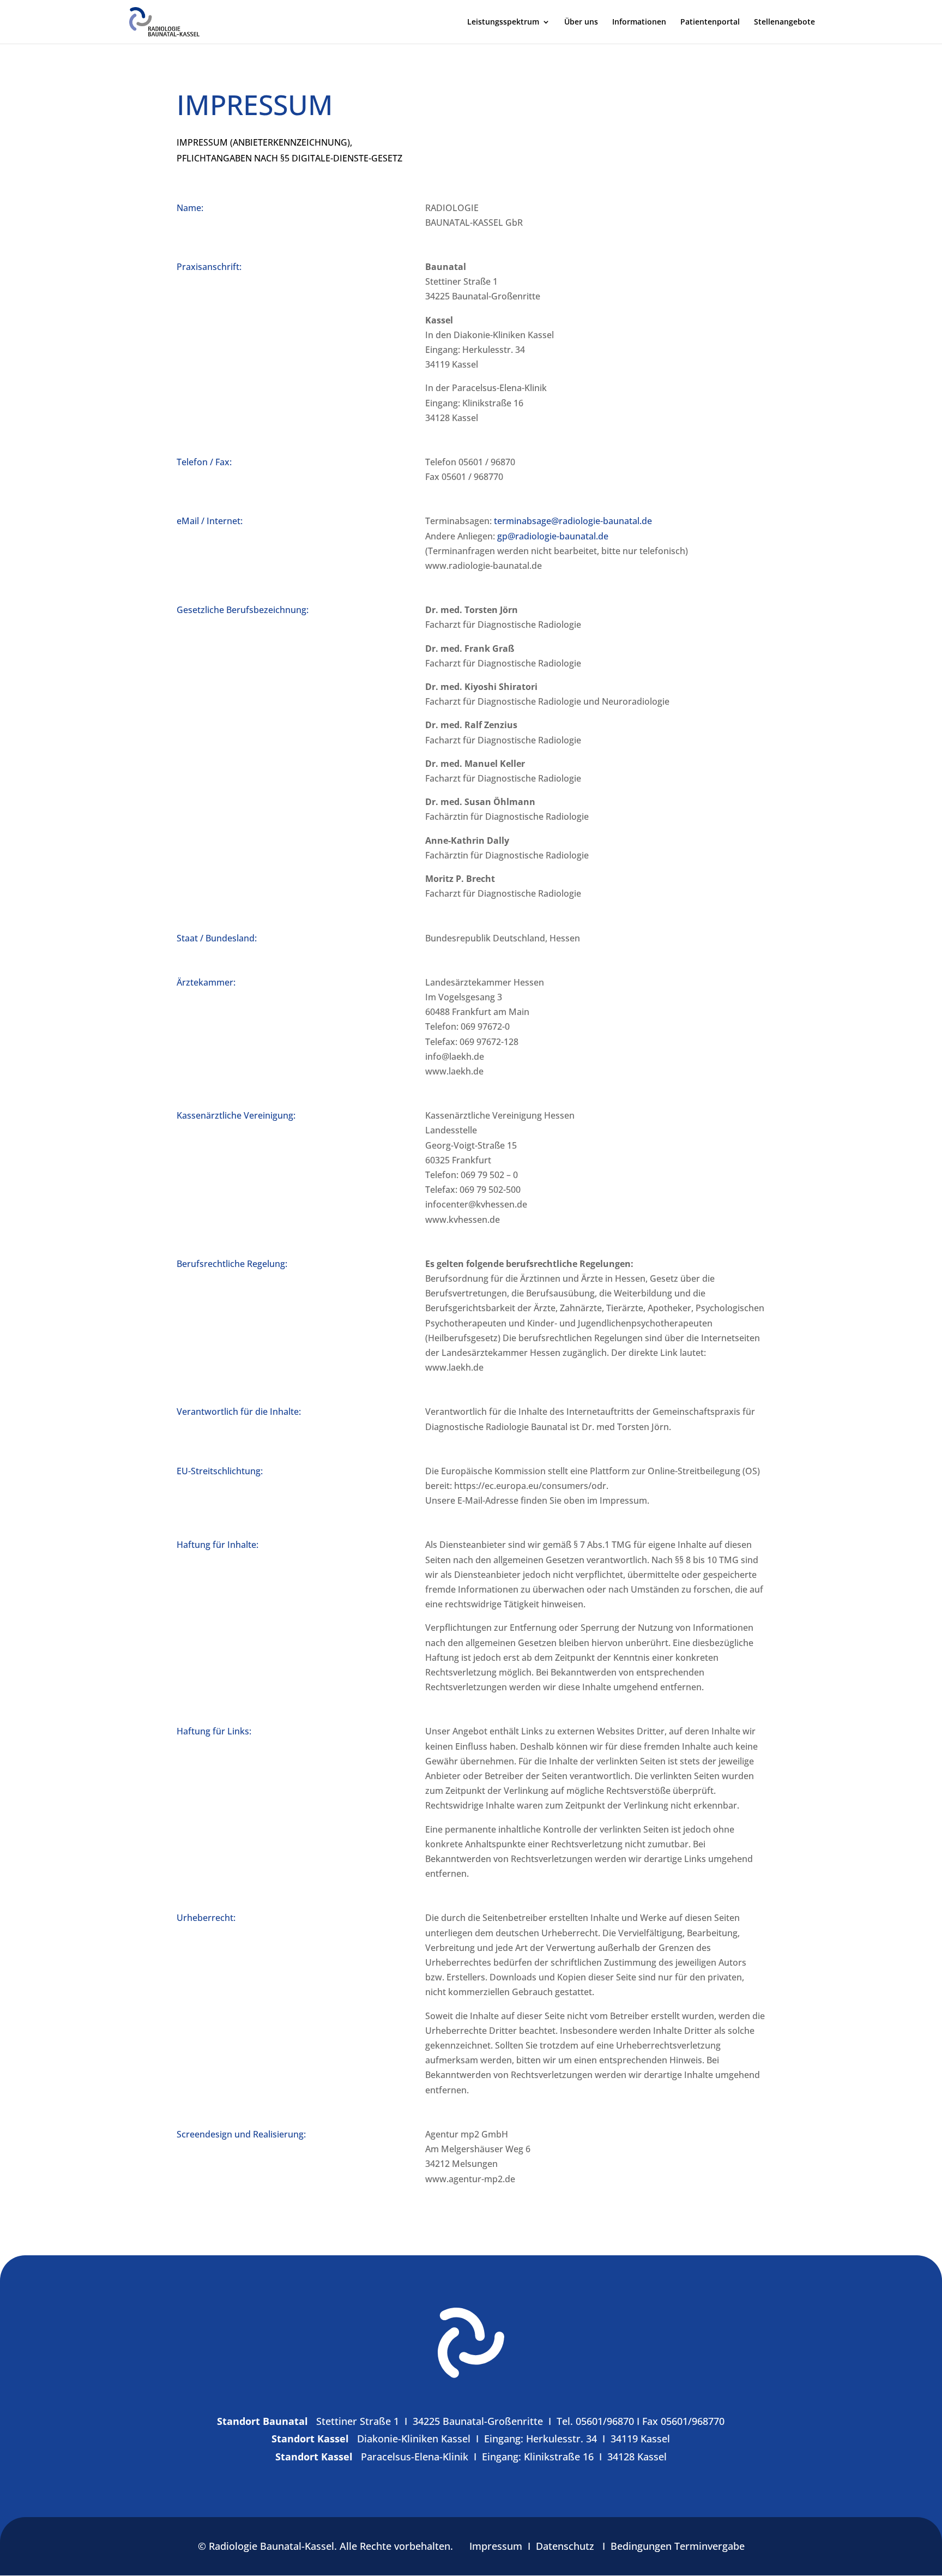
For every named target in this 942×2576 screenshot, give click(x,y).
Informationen (639, 22)
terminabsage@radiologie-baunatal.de (573, 521)
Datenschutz (565, 2546)
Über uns (581, 22)
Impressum (496, 2546)
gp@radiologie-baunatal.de (553, 536)
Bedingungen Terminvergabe (678, 2546)
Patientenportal (710, 22)
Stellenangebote (784, 22)
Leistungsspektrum (503, 22)
